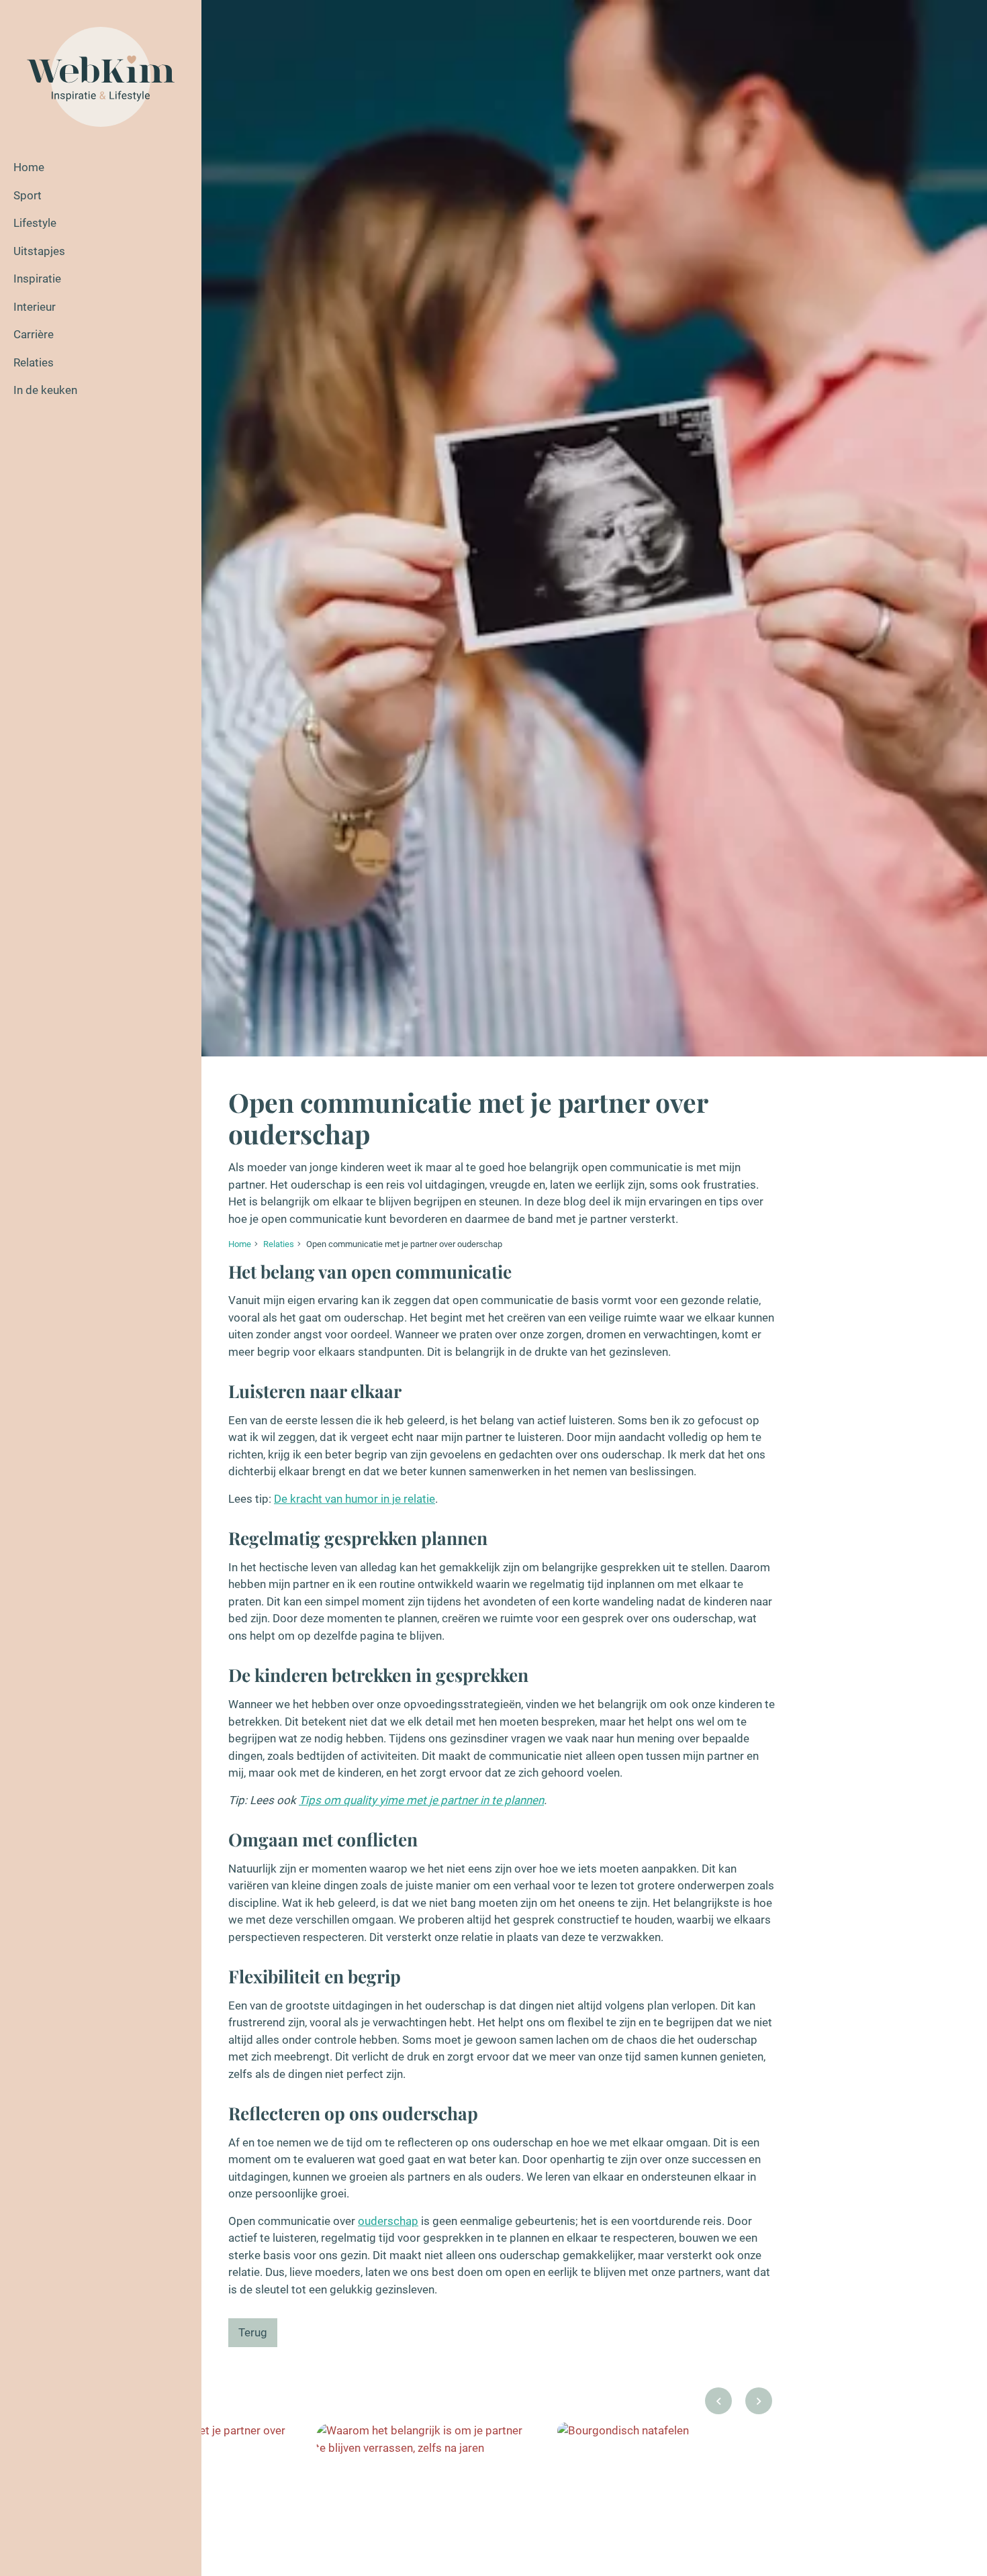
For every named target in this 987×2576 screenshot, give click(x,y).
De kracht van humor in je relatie (355, 1499)
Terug (253, 2332)
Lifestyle (35, 223)
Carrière (34, 334)
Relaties (34, 362)
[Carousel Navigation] (739, 2405)
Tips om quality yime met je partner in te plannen (421, 1800)
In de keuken (45, 390)
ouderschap (388, 2221)
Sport (28, 195)
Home (29, 167)
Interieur (35, 307)
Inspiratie (37, 279)
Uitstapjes (39, 251)
